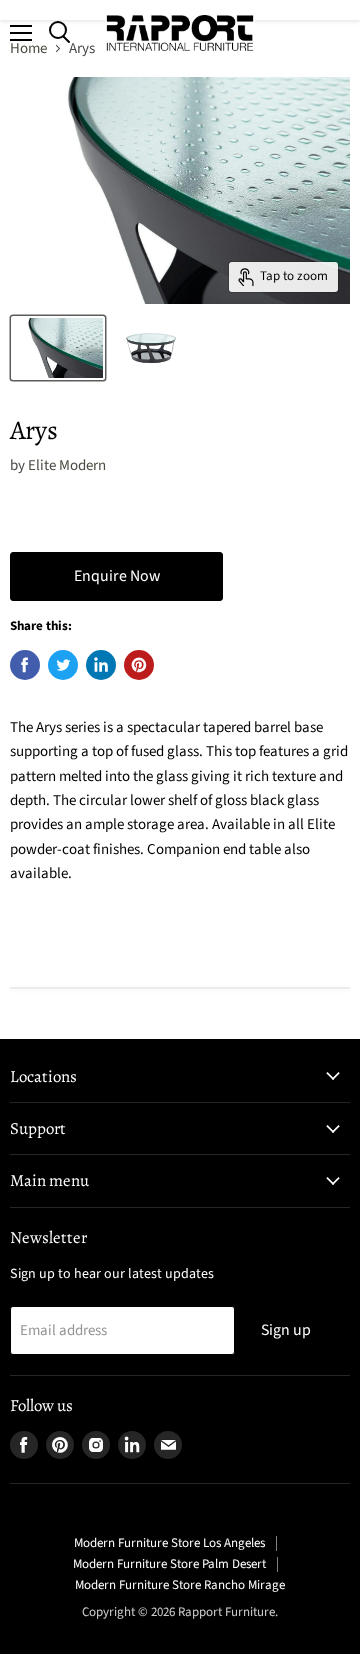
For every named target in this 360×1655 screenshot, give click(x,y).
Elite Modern (67, 465)
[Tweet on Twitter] (63, 665)
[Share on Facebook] (25, 665)
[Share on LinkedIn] (101, 665)
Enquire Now (117, 576)
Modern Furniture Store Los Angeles (169, 1543)
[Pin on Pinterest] (139, 665)
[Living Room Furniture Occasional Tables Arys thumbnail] (58, 348)
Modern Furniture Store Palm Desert (169, 1564)
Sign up (286, 1330)
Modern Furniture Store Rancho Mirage (180, 1585)
